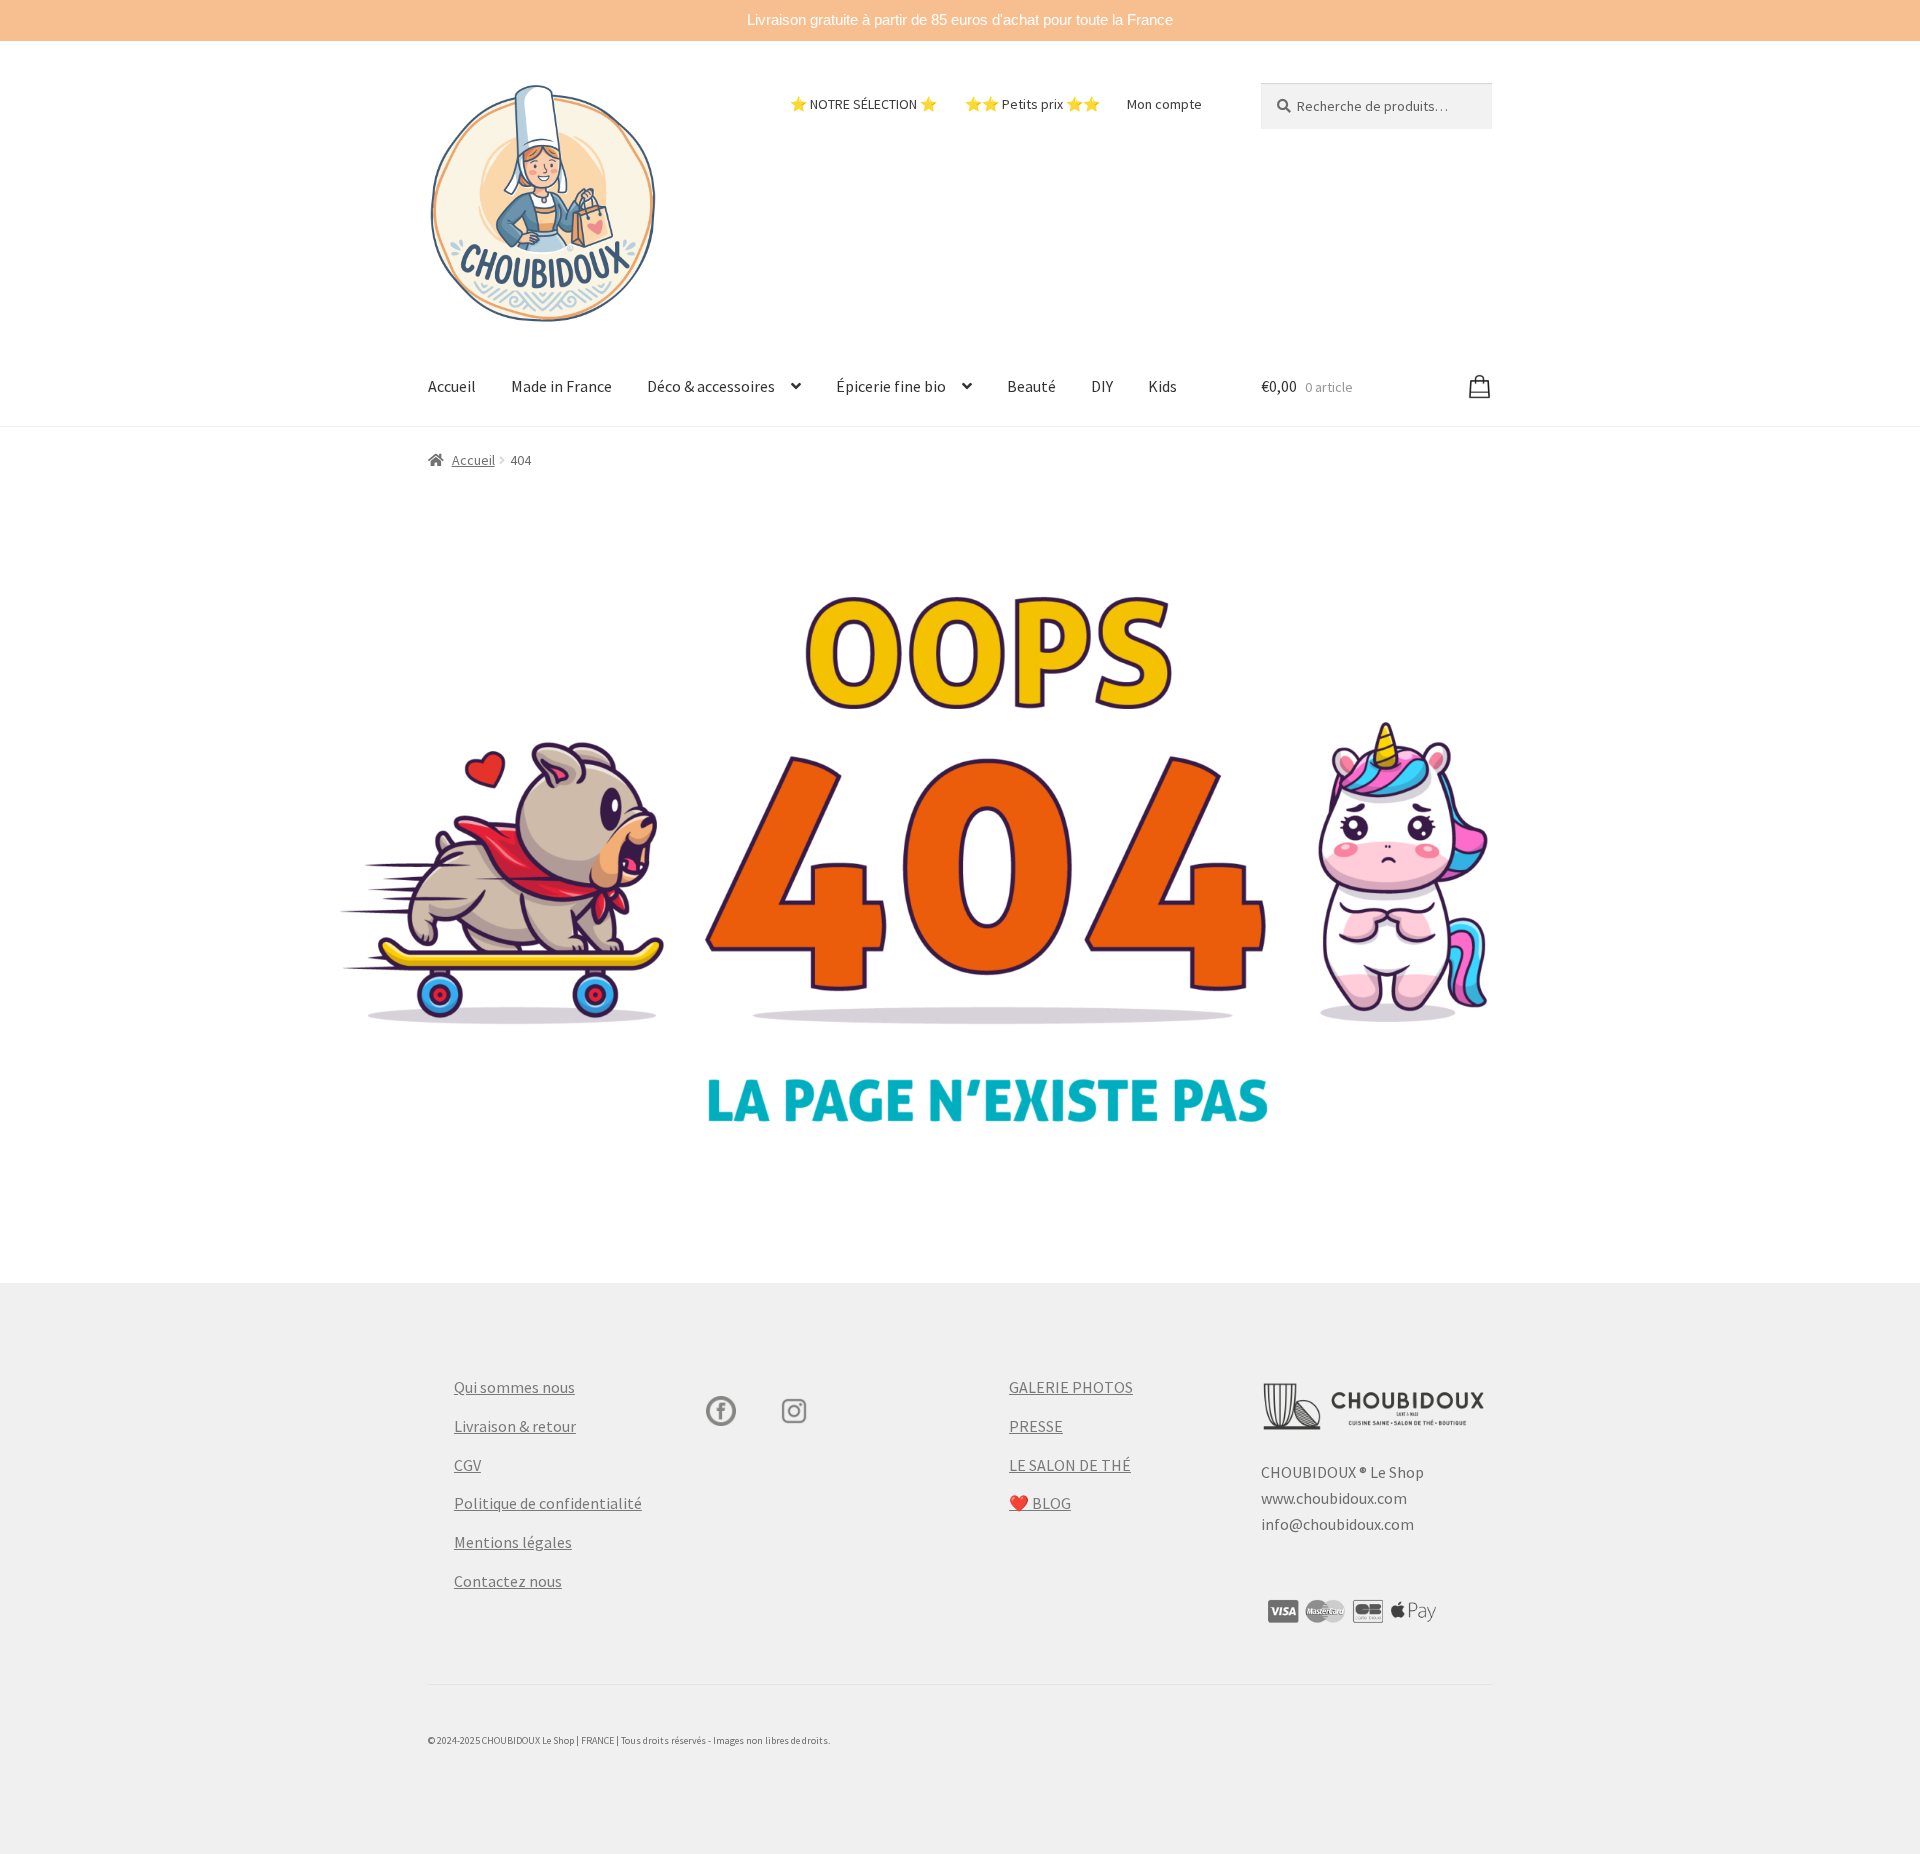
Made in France (561, 386)
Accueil (452, 386)
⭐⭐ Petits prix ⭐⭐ (1032, 104)
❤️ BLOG (1040, 1503)
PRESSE (1036, 1426)
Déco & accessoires (711, 386)
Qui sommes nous (514, 1387)
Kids (1162, 386)
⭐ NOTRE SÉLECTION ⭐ (863, 104)
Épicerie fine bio (891, 386)
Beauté (1031, 386)
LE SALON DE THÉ (1070, 1465)
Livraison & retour (515, 1426)
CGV (467, 1465)
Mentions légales (513, 1542)
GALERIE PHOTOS (1071, 1387)
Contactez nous (508, 1581)
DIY (1102, 386)
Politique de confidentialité (548, 1503)
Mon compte (1164, 104)
